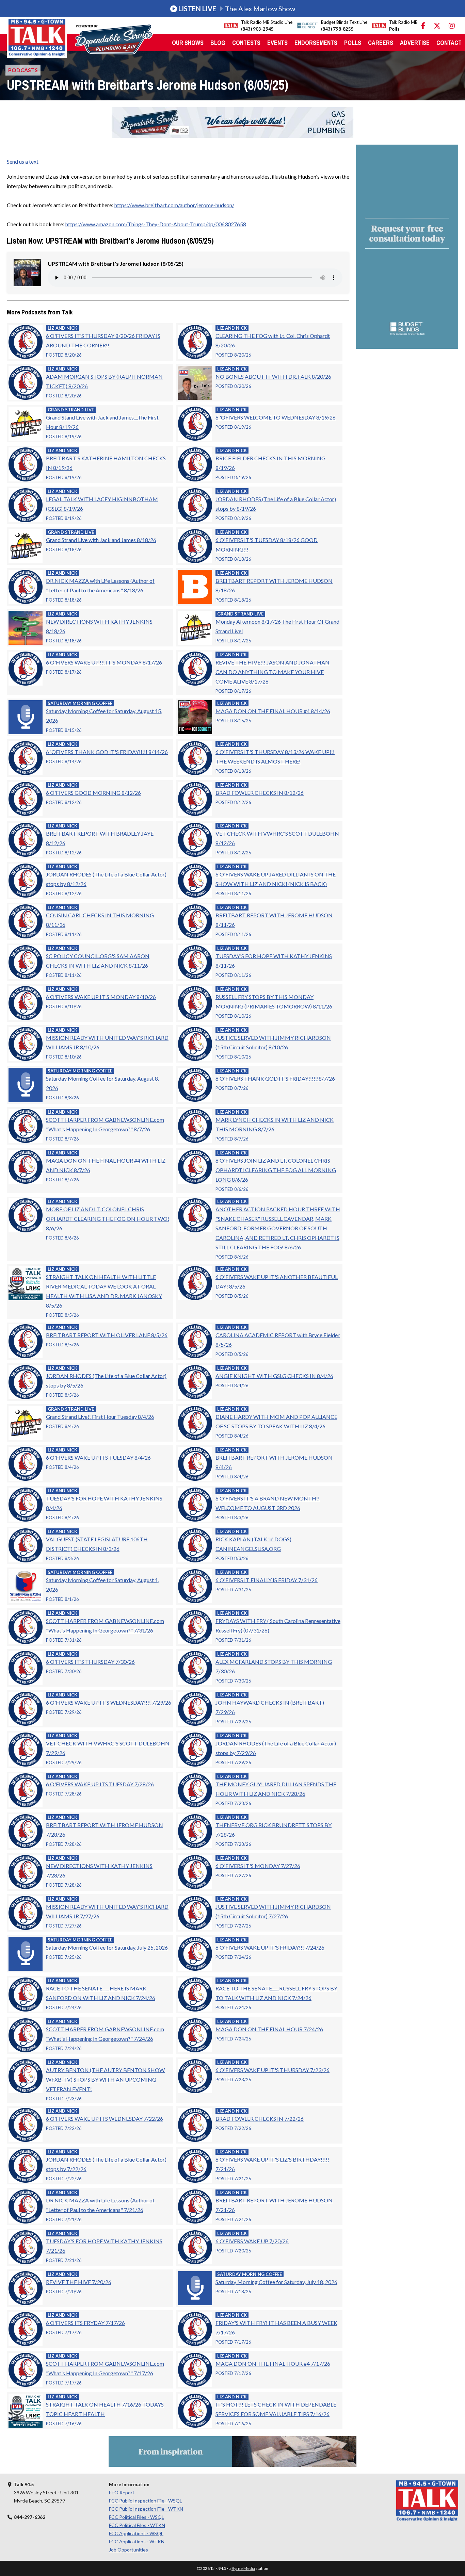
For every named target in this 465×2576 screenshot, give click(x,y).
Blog (218, 43)
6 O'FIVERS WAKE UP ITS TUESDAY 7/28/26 (100, 1784)
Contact (449, 43)
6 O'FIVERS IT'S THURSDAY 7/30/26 (90, 1662)
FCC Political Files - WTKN (137, 2525)
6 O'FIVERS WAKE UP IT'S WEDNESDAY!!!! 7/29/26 (109, 1702)
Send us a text (23, 161)
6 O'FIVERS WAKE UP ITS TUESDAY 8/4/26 (98, 1457)
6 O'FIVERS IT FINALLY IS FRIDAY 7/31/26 (267, 1580)
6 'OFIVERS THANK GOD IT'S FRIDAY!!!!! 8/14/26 (107, 752)
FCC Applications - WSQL (136, 2533)
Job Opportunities (129, 2550)
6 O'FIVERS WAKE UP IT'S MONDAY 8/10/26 (101, 997)
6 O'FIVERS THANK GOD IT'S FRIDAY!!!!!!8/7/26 (275, 1078)
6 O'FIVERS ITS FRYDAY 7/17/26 (85, 2323)
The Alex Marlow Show (237, 9)
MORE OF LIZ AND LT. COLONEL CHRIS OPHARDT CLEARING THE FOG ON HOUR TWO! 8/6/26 (108, 1219)
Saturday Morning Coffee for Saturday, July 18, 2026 (276, 2282)
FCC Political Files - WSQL (137, 2517)
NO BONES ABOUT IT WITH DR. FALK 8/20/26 (273, 376)
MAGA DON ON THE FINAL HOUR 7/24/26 (269, 2029)
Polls (353, 43)
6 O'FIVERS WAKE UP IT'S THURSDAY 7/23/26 (272, 2070)
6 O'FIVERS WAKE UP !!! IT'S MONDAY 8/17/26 (104, 662)
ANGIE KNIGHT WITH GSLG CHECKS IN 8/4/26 (274, 1376)
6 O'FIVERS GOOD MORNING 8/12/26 (93, 793)
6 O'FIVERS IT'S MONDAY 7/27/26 (258, 1866)
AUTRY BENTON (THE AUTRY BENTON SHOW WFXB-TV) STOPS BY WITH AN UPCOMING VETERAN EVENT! (105, 2079)
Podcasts (23, 70)
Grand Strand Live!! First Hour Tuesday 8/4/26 (100, 1417)
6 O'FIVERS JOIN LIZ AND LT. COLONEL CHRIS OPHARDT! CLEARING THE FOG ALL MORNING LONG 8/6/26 (276, 1170)
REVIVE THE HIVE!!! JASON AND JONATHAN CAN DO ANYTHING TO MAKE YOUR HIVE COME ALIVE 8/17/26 (272, 672)
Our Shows (188, 43)
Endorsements (316, 43)
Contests (246, 43)
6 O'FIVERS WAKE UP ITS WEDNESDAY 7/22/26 (105, 2119)
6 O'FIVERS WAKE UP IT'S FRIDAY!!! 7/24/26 (270, 1947)
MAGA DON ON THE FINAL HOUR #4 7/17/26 (273, 2364)
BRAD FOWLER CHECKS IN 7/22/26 (260, 2119)
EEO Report (122, 2492)
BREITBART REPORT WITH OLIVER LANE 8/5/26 (107, 1335)
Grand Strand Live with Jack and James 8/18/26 (101, 540)
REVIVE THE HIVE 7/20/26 (79, 2282)
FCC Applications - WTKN (137, 2541)
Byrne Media (243, 2568)
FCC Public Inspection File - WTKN (146, 2509)
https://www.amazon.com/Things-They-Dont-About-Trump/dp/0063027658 (156, 224)
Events (277, 43)
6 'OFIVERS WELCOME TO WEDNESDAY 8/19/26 (276, 417)
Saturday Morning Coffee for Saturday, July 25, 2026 (107, 1947)
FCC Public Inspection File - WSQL (146, 2501)
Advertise (415, 43)
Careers (381, 43)
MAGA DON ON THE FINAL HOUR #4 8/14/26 (273, 711)
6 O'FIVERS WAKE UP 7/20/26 (252, 2241)
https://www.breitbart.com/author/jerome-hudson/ (174, 205)
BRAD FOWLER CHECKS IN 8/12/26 (260, 793)
